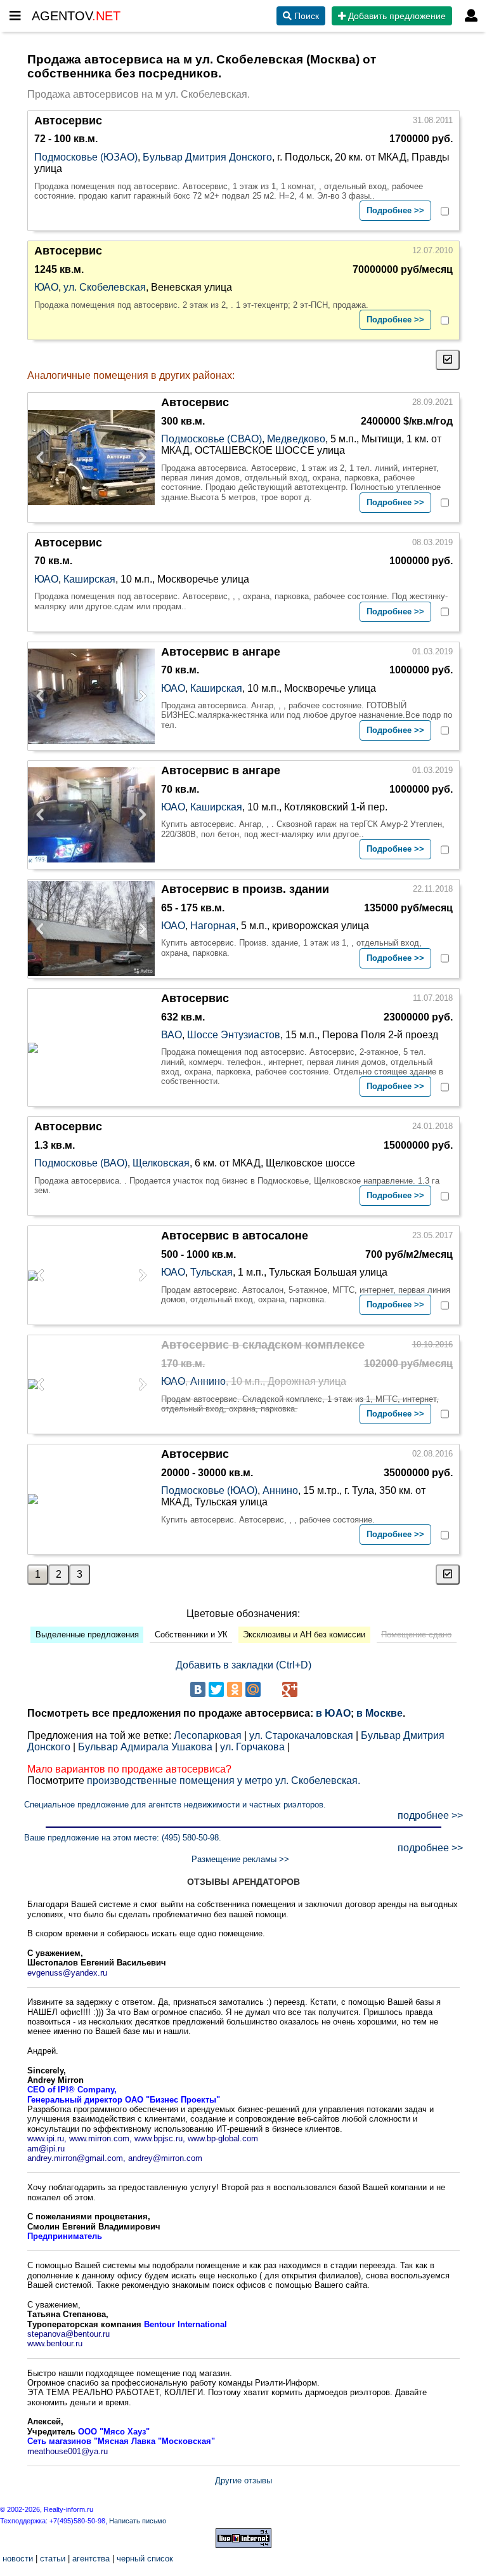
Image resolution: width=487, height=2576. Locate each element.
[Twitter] (216, 1689)
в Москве (380, 1713)
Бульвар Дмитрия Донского (207, 157)
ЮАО (46, 287)
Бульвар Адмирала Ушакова (145, 1747)
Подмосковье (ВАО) (81, 1163)
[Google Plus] (290, 1689)
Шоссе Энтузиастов (234, 1035)
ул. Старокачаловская (301, 1735)
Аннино (208, 1381)
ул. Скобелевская (105, 287)
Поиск (305, 16)
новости (18, 2559)
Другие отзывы (243, 2480)
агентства (91, 2559)
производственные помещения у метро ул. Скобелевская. (224, 1780)
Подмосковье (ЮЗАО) (86, 157)
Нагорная (213, 926)
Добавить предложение (396, 16)
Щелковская (161, 1163)
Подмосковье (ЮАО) (209, 1490)
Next (139, 458)
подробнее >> (430, 1815)
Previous (44, 458)
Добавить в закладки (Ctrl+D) (243, 1665)
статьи (53, 2559)
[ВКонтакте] (198, 1689)
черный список (145, 2559)
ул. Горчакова (252, 1747)
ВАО (172, 1035)
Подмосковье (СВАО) (211, 439)
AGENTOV (76, 16)
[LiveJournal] (271, 1689)
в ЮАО (333, 1713)
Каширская (89, 579)
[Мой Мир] (253, 1689)
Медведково (296, 439)
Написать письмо (138, 2521)
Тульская (211, 1272)
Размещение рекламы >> (240, 1859)
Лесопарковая (208, 1735)
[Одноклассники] (235, 1689)
